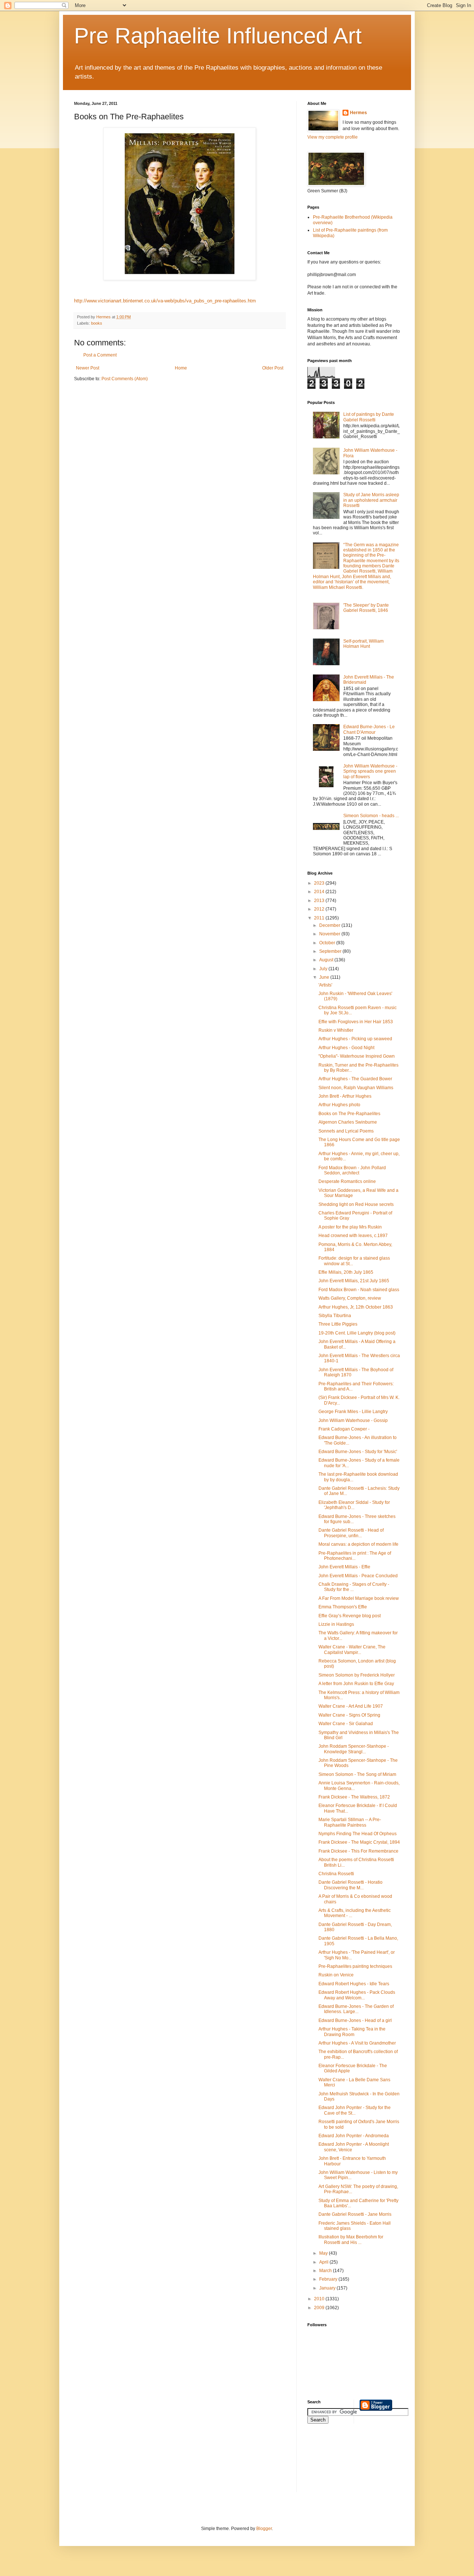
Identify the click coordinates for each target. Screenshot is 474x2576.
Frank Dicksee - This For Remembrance (358, 1851)
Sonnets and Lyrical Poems (346, 1131)
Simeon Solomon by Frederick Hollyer (357, 1675)
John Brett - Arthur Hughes (345, 1096)
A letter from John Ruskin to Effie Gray (356, 1684)
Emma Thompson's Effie (343, 1607)
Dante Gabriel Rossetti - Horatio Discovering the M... (351, 1885)
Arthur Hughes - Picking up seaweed (355, 1039)
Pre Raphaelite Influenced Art (218, 36)
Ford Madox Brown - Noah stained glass (359, 1290)
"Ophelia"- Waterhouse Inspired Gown (357, 1056)
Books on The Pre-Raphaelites (349, 1114)
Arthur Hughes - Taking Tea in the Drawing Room (352, 2032)
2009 (320, 2308)
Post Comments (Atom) (125, 379)
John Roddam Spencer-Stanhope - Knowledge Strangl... (354, 1749)
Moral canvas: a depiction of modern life (358, 1544)
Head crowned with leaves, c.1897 (353, 1236)
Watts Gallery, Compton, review (350, 1298)
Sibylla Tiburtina (335, 1316)
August (327, 960)
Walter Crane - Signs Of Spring (349, 1715)
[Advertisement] (341, 2463)
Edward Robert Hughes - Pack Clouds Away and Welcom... (357, 1995)
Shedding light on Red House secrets (356, 1204)
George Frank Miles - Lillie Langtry (353, 1412)
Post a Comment (100, 355)
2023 (320, 883)
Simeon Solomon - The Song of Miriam (357, 1774)
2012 (320, 909)
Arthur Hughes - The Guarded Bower (355, 1079)
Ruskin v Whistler (336, 1030)
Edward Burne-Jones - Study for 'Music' (358, 1452)
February (329, 2279)
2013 (320, 901)
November (330, 934)
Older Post (273, 368)
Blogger (264, 2529)
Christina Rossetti (336, 1874)
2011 (320, 918)
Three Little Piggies (338, 1324)
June (325, 977)
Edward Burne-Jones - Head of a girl (355, 2020)
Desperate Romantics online (347, 1181)
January (328, 2288)
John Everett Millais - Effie (344, 1567)
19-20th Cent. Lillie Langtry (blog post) (357, 1333)
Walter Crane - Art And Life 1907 (351, 1706)
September (331, 951)
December (330, 925)
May (324, 2253)
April (324, 2262)
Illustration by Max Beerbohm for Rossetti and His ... (351, 2240)
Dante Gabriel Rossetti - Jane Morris (355, 2214)
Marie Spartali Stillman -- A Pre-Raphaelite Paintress (350, 1822)
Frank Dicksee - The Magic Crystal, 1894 (359, 1842)
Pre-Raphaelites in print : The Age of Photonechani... (355, 1556)
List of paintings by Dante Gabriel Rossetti (369, 417)
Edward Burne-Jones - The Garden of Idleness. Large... (356, 2009)
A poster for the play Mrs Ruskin (350, 1227)
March (326, 2271)
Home (181, 368)
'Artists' (325, 985)
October (328, 943)
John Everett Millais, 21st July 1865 (354, 1281)
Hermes (358, 113)
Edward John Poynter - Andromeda (354, 2136)
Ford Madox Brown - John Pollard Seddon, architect (352, 1170)
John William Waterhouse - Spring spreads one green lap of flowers (370, 771)
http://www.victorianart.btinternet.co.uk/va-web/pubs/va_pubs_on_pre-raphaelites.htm (165, 301)
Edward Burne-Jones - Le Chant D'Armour (369, 729)
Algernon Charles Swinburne (348, 1122)
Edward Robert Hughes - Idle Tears (354, 1984)
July (324, 969)
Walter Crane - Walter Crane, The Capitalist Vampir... (352, 1650)
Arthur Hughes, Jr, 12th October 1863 (356, 1307)
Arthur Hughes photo (339, 1105)
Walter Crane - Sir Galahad (346, 1724)
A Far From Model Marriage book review (359, 1598)
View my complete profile (333, 137)
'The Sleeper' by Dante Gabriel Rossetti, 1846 (366, 608)
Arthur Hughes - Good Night (346, 1048)
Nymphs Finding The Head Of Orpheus (358, 1834)
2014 (320, 892)
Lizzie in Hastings (336, 1624)
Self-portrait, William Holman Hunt (363, 644)
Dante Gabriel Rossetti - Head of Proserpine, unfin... (351, 1533)
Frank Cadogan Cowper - (344, 1429)
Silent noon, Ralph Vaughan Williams (356, 1088)
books (97, 323)
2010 (320, 2299)
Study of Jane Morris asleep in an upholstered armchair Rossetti (371, 500)
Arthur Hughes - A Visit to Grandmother (357, 2043)
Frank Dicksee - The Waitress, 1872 (354, 1797)
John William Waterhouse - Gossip (353, 1420)
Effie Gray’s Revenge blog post (350, 1616)
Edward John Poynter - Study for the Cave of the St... (355, 2110)
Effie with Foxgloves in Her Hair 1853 (356, 1022)
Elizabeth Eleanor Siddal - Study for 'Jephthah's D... (354, 1505)
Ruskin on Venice (336, 1975)
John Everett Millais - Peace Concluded (358, 1576)
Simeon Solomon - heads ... (371, 816)
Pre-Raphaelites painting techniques (355, 1966)
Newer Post (88, 368)
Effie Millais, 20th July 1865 (346, 1272)
